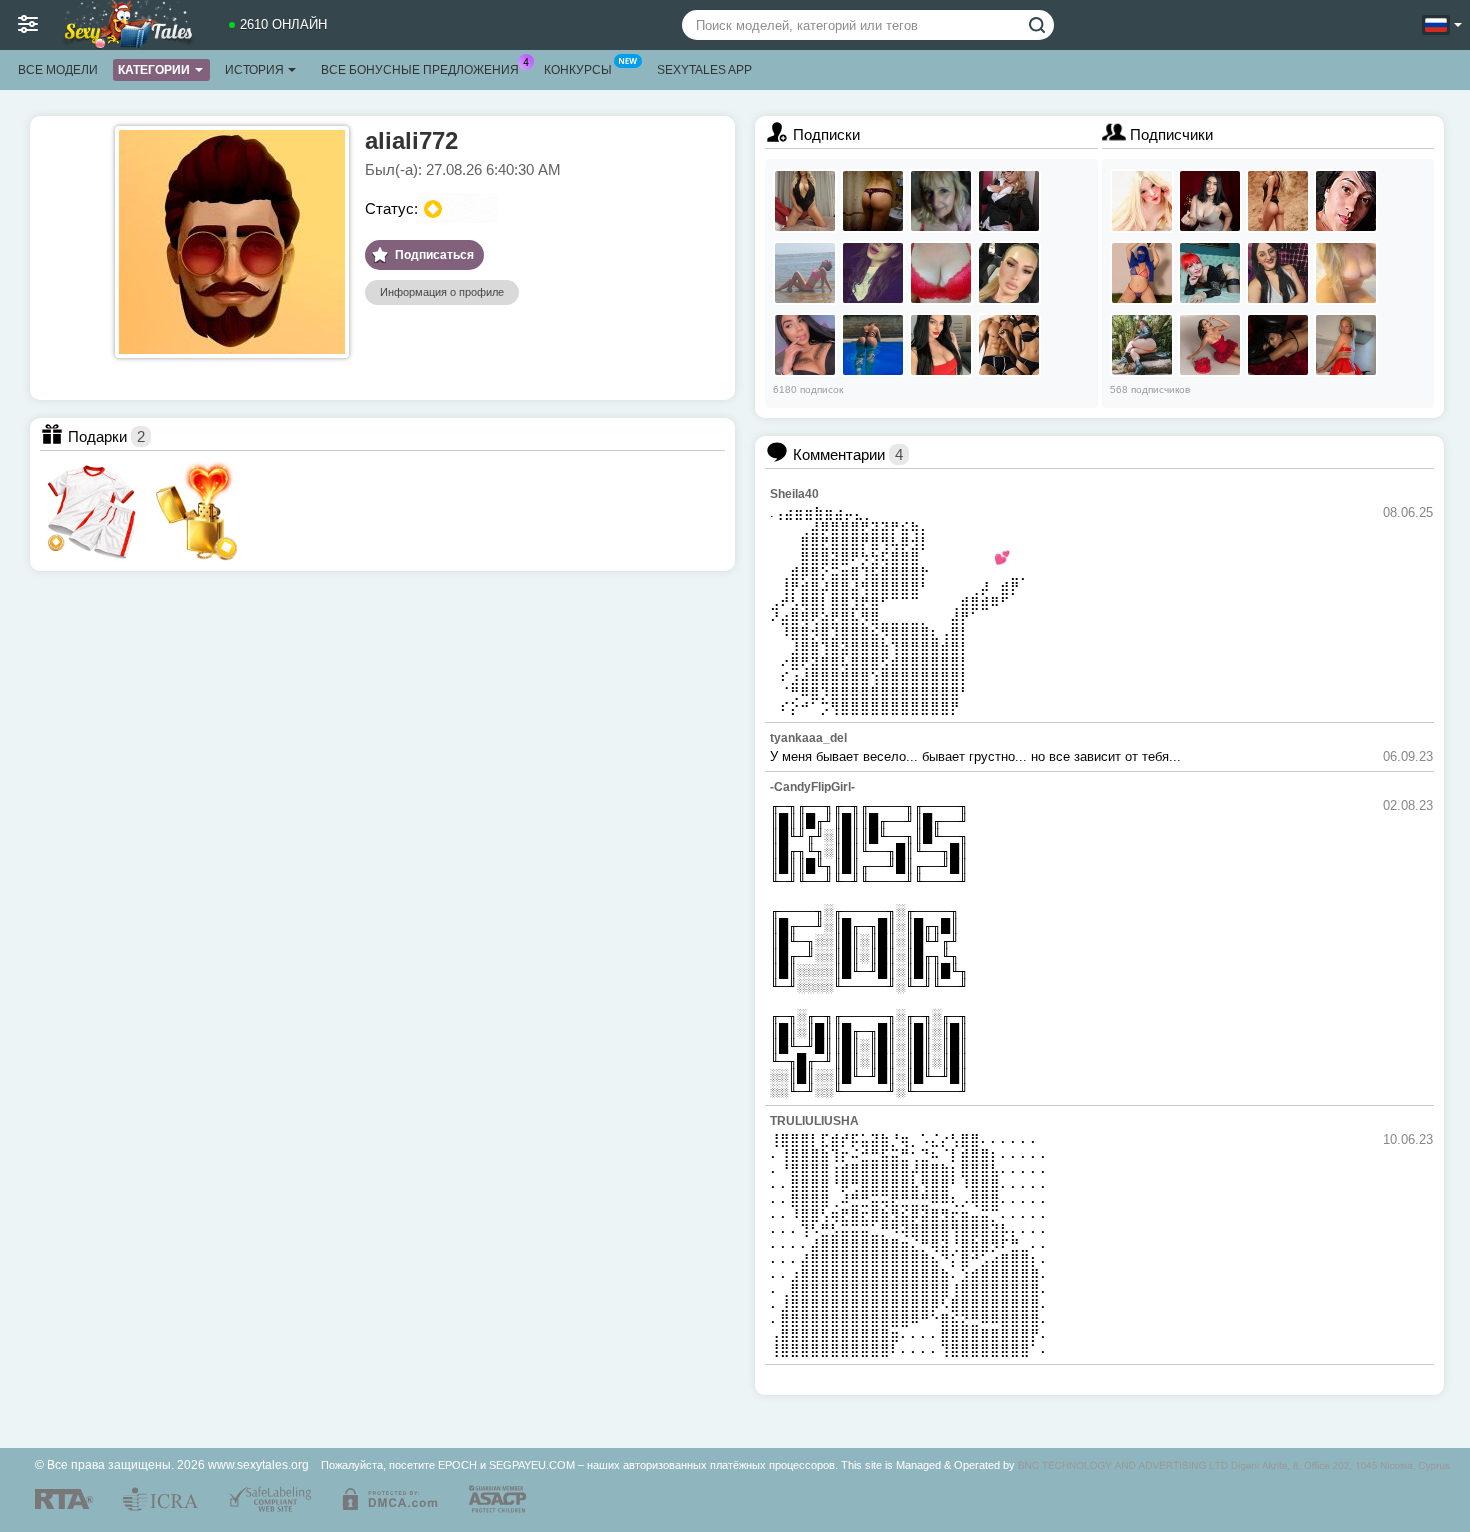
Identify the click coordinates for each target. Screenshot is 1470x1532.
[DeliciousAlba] (1009, 201)
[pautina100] (941, 201)
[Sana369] (1142, 201)
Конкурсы (578, 70)
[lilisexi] (873, 273)
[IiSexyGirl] (873, 201)
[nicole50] (941, 273)
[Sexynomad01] (1346, 273)
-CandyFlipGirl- (812, 787)
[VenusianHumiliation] (1210, 345)
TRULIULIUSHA (814, 1121)
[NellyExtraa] (1278, 201)
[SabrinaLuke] (1210, 201)
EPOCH (457, 1465)
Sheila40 (794, 494)
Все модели (58, 70)
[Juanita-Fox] (805, 345)
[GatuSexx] (1278, 345)
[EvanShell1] (1278, 273)
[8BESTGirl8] (805, 273)
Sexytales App (704, 70)
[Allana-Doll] (941, 345)
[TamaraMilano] (1009, 273)
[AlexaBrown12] (1142, 345)
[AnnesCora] (873, 345)
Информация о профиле (442, 292)
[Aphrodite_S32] (805, 201)
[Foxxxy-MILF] (1210, 273)
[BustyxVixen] (1346, 201)
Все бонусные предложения (420, 70)
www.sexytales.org (258, 1464)
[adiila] (1142, 273)
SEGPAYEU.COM (532, 1465)
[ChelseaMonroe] (1346, 345)
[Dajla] (1009, 345)
